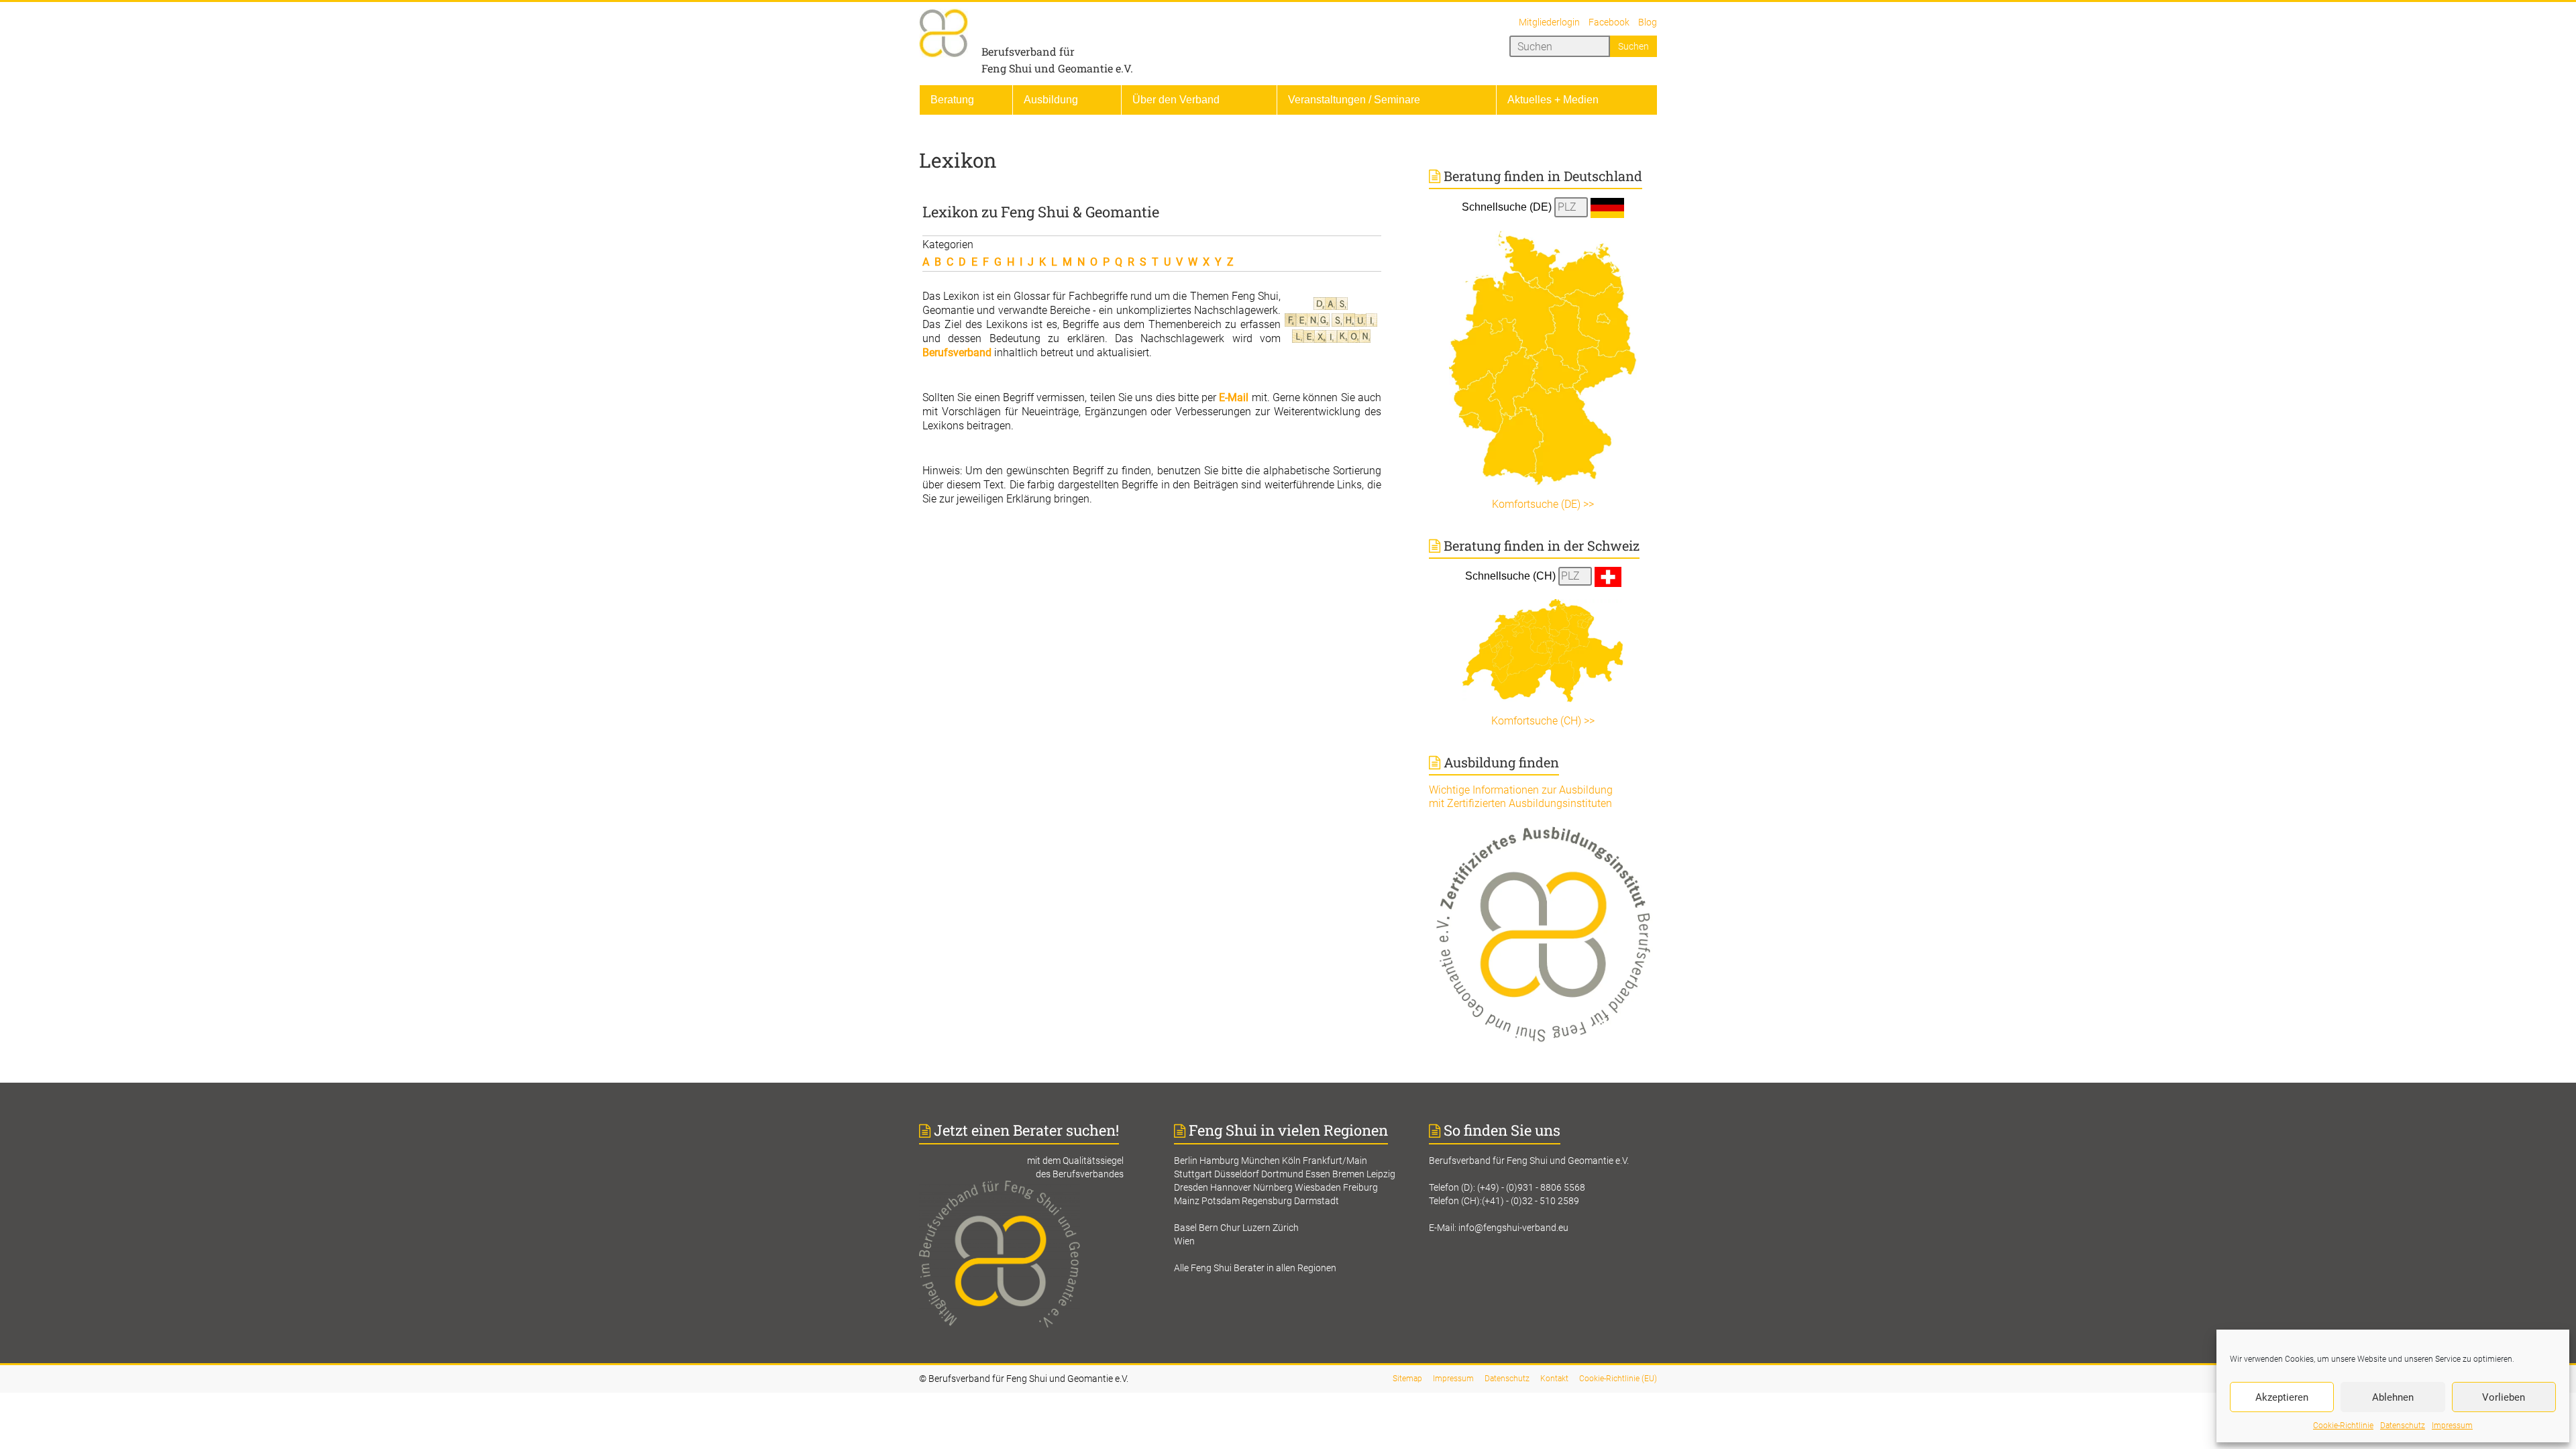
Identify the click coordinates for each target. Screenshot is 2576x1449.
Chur (1230, 1228)
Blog (1648, 22)
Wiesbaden (1318, 1187)
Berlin (1186, 1161)
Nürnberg (1273, 1187)
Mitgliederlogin (1549, 22)
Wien (1184, 1241)
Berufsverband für (1028, 51)
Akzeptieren (2282, 1397)
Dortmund (1282, 1174)
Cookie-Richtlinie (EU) (1618, 1379)
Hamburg (1219, 1161)
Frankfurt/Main (1335, 1161)
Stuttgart (1193, 1174)
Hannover (1231, 1187)
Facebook (1609, 22)
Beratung (952, 100)
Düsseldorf (1237, 1174)
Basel (1185, 1228)
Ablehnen (2393, 1397)
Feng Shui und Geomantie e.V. (1057, 68)
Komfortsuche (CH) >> (1543, 721)
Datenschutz (2403, 1426)
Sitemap (1407, 1379)
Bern (1209, 1228)
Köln (1291, 1161)
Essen (1318, 1174)
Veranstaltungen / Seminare (1354, 100)
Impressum (2452, 1426)
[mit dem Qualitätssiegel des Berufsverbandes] (1033, 1187)
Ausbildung (1051, 100)
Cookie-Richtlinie (2343, 1426)
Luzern (1256, 1228)
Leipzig (1381, 1174)
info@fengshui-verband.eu (1513, 1228)
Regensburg (1267, 1201)
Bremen (1348, 1174)
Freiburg (1360, 1187)
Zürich (1286, 1228)
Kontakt (1554, 1379)
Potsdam (1221, 1201)
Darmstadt (1317, 1201)
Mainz (1187, 1201)
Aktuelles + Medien (1553, 100)
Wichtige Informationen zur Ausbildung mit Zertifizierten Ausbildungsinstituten (1521, 797)
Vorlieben (2504, 1397)
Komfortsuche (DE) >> (1543, 504)
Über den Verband (1176, 100)
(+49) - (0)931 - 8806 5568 (1531, 1187)
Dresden (1191, 1187)
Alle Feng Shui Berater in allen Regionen (1255, 1268)
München (1260, 1161)
